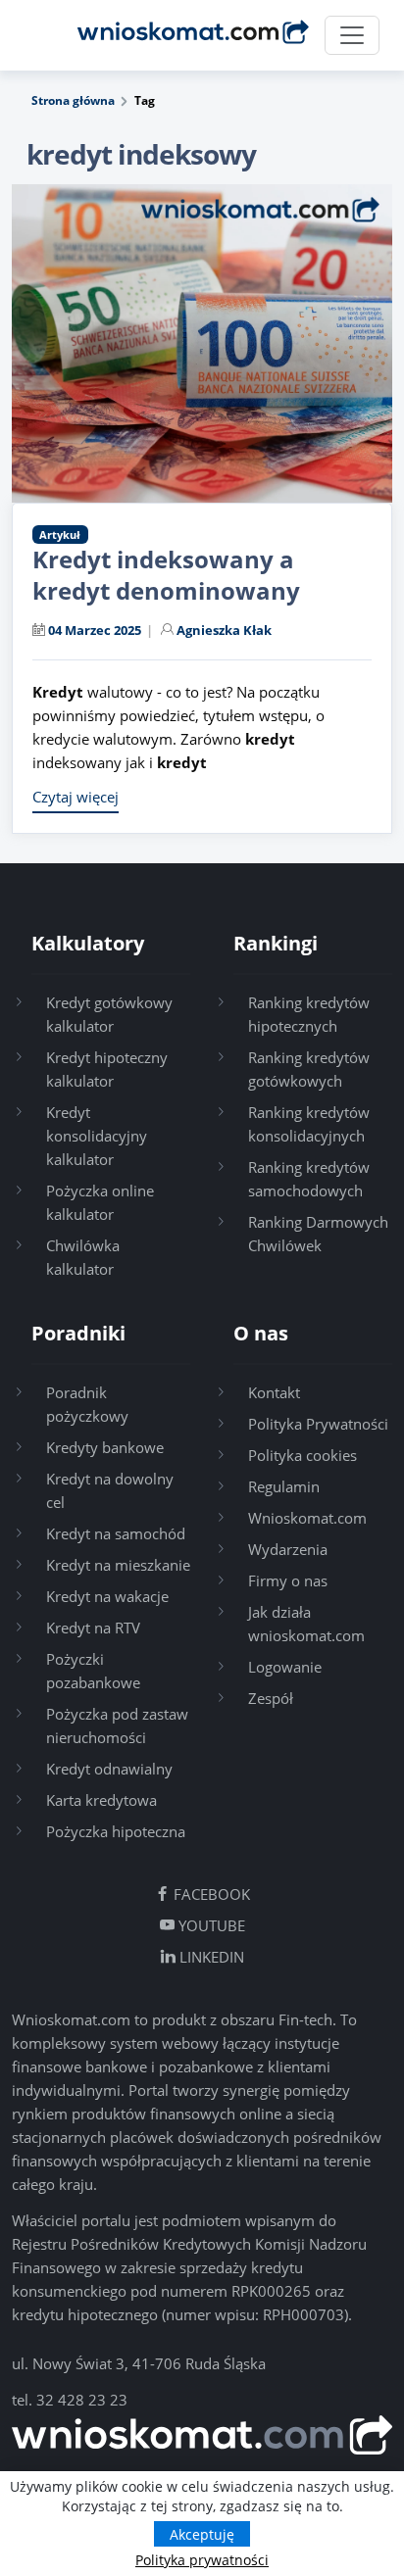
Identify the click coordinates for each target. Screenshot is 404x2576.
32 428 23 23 (82, 2400)
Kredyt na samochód (116, 1533)
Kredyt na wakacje (107, 1596)
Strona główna (73, 100)
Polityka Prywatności (318, 1424)
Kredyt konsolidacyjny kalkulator (97, 1136)
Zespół (271, 1698)
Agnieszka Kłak (224, 630)
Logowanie (285, 1667)
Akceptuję (202, 2534)
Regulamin (284, 1486)
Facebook (210, 1894)
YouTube (210, 1925)
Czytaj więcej (76, 797)
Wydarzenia (288, 1549)
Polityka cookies (303, 1455)
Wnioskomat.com (307, 1518)
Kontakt (274, 1392)
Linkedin (210, 1957)
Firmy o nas (288, 1580)
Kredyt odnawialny (109, 1769)
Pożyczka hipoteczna (116, 1831)
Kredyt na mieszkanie (118, 1565)
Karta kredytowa (101, 1800)
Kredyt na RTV (93, 1628)
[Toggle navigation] (352, 35)
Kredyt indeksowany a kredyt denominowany (166, 575)
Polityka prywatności (202, 2560)
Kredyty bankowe (105, 1447)
